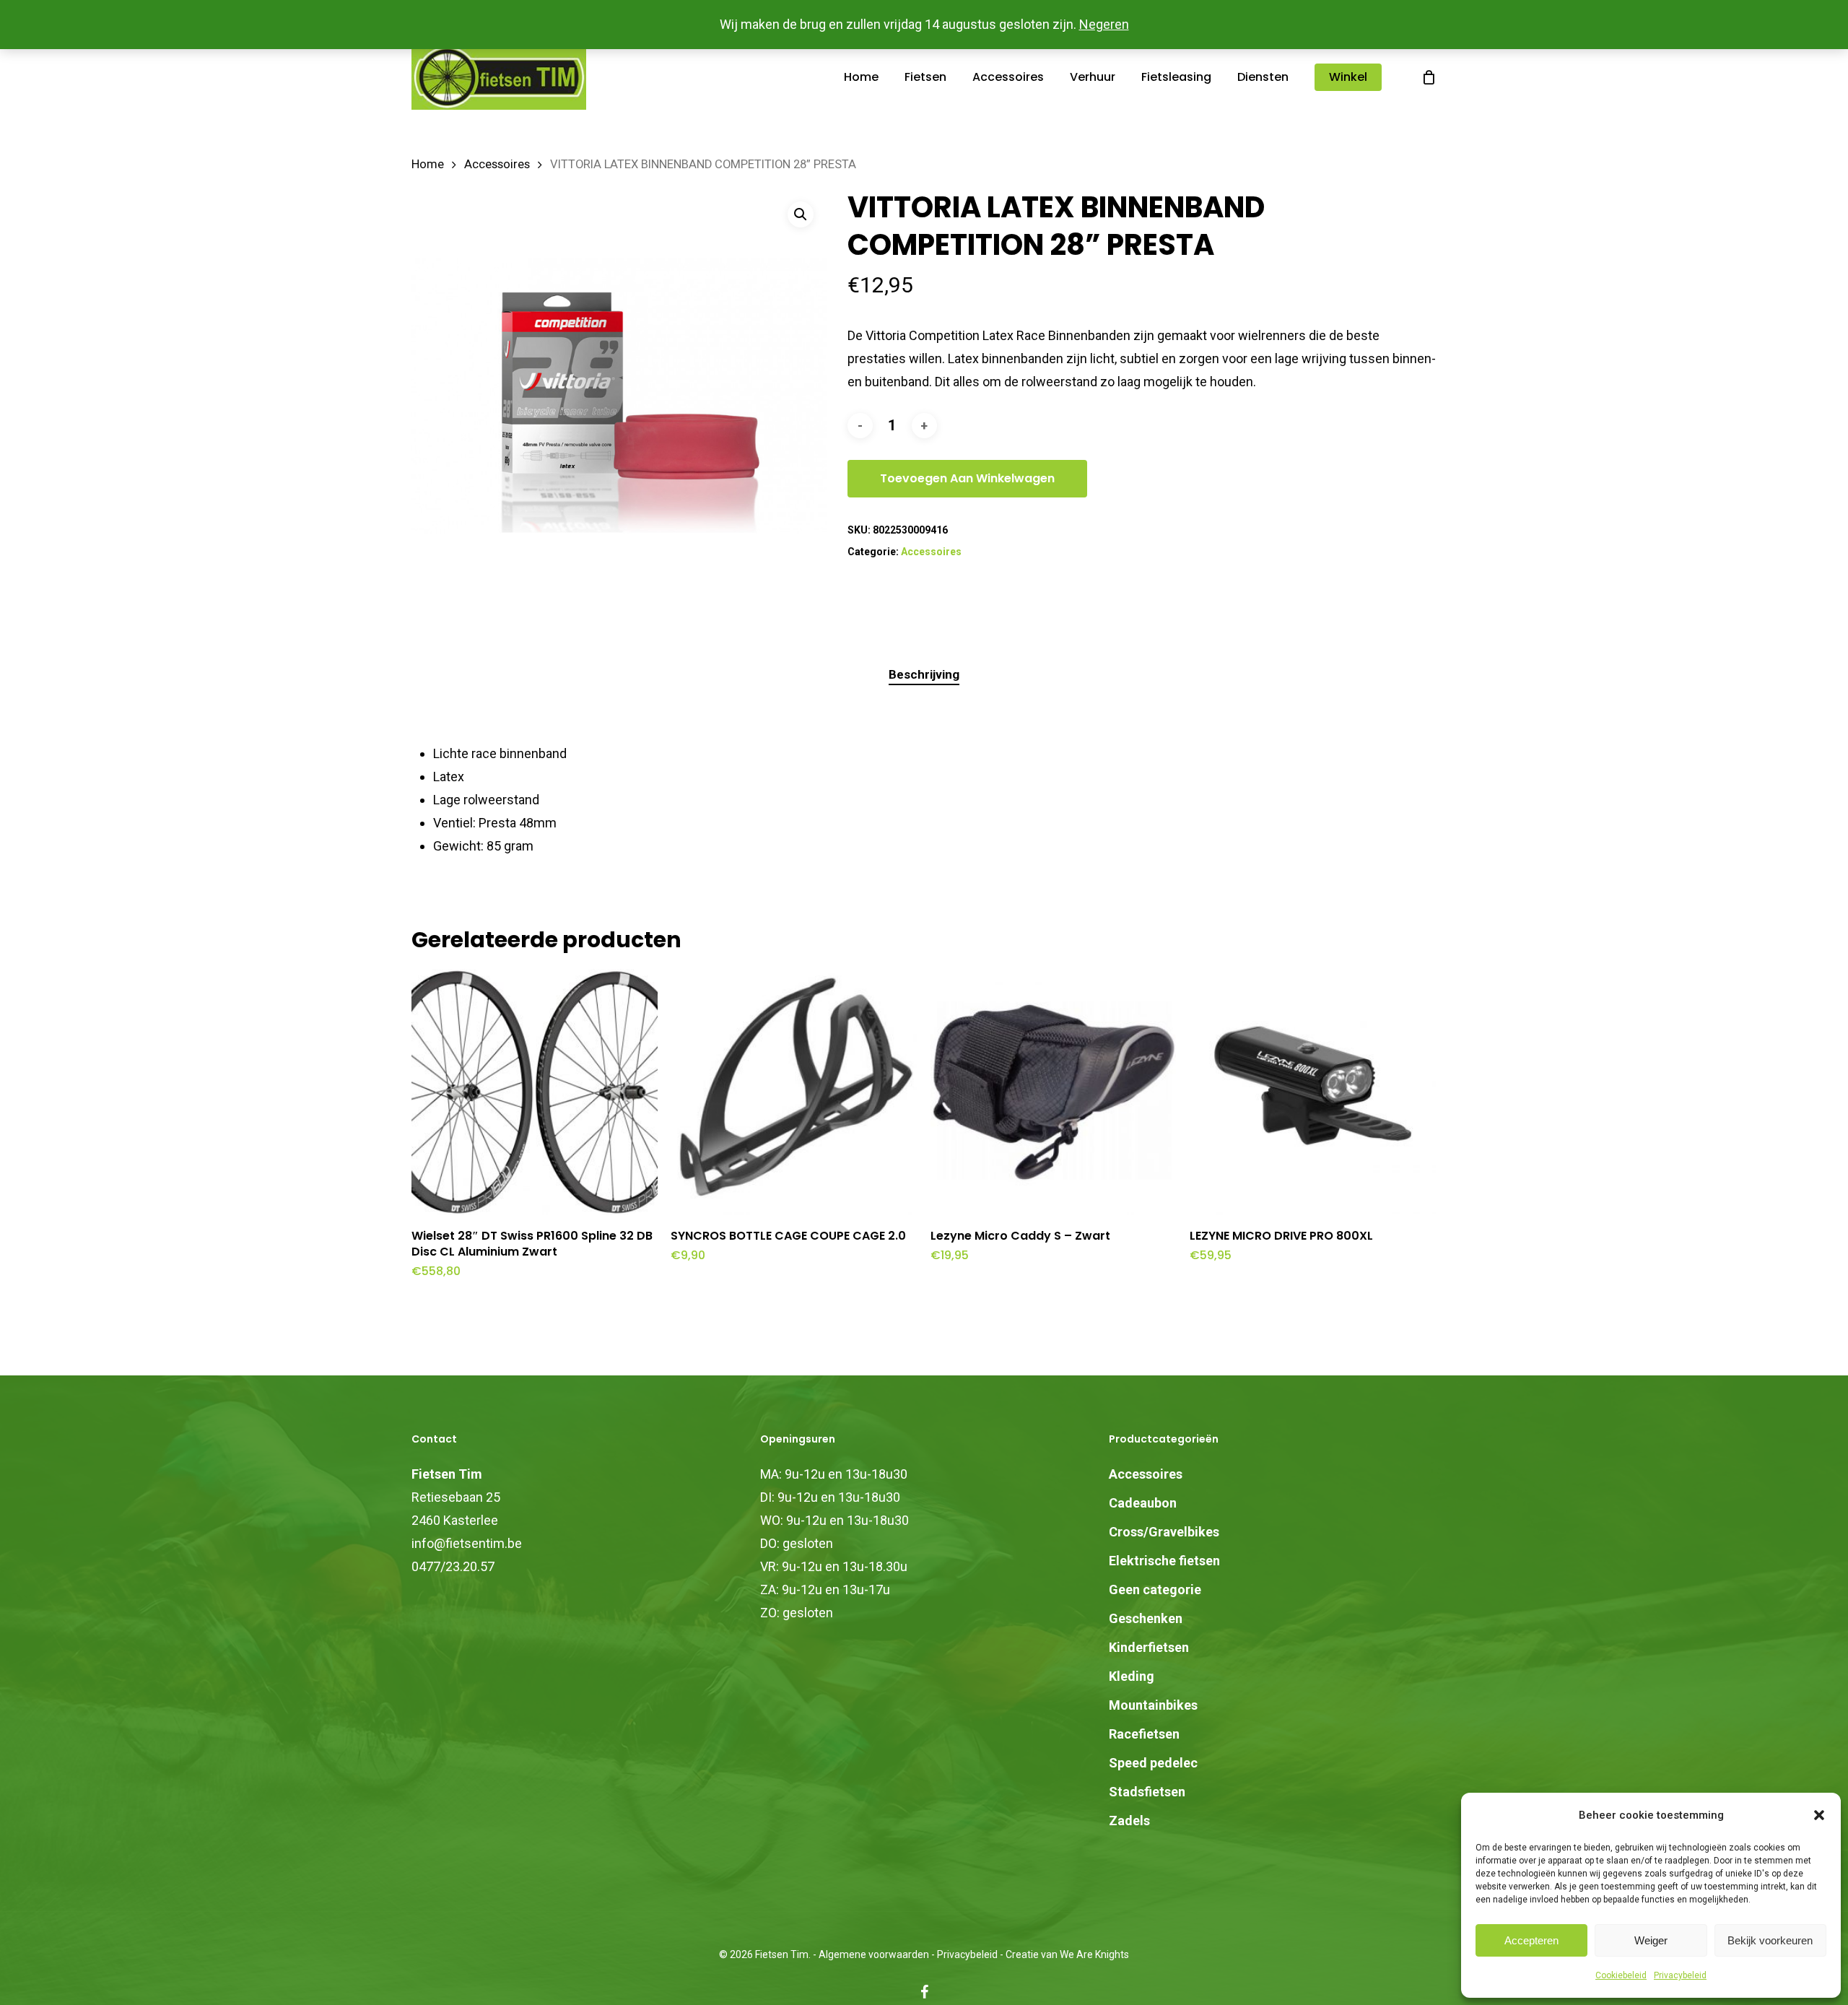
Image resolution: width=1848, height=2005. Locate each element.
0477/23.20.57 (453, 1566)
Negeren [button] (1104, 24)
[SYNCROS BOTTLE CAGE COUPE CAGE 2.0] (794, 1092)
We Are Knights (1094, 1954)
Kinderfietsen (1149, 1647)
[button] (1819, 1815)
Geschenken (1146, 1618)
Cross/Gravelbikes (1164, 1532)
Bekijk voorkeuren (1770, 1940)
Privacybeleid (1680, 1975)
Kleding (1132, 1676)
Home (428, 164)
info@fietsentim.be (467, 1543)
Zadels (1129, 1821)
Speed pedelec (1153, 1763)
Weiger (1651, 1940)
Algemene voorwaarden (874, 1954)
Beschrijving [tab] (924, 674)
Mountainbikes (1153, 1705)
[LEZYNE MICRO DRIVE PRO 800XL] (1313, 1092)
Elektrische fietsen (1164, 1561)
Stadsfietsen (1147, 1792)
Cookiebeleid (1621, 1975)
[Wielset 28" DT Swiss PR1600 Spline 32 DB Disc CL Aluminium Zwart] (535, 1092)
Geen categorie (1155, 1589)
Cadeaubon (1143, 1503)
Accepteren (1531, 1940)
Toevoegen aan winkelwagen (967, 478)
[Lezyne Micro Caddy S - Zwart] (1054, 1092)
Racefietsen (1144, 1734)
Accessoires (497, 164)
